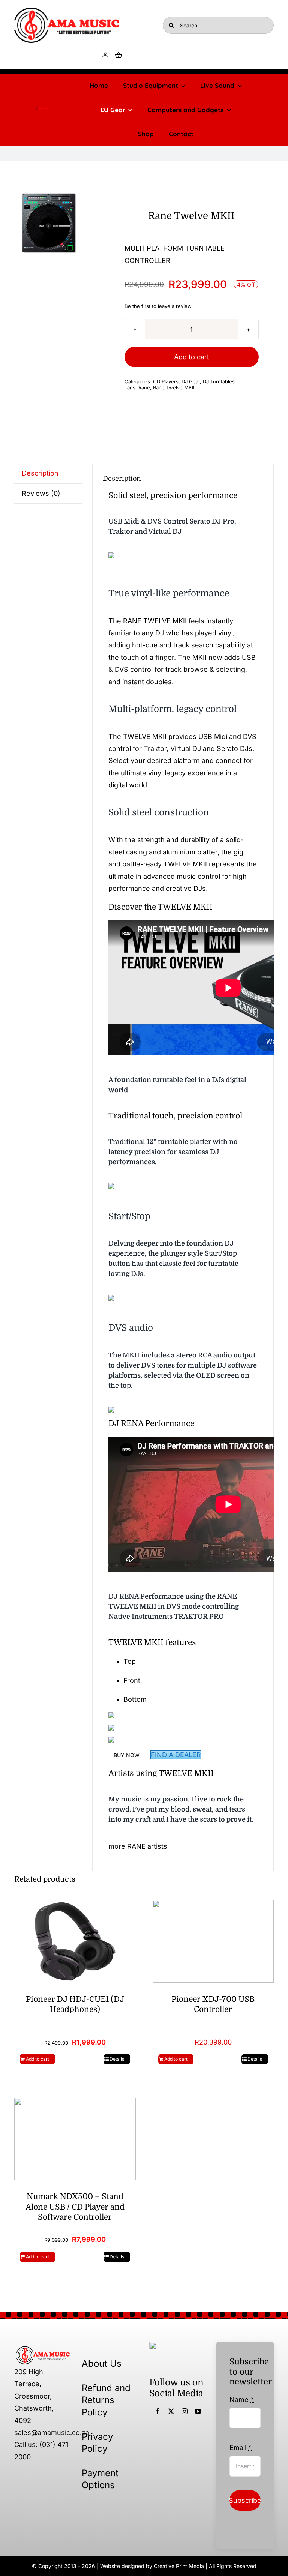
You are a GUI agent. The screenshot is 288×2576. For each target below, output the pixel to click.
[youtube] (198, 2411)
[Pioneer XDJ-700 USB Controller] (213, 1941)
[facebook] (157, 2411)
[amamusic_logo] (43, 110)
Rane (144, 387)
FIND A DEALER (176, 1755)
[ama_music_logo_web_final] (67, 11)
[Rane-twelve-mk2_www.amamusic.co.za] (49, 223)
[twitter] (171, 2411)
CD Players (166, 381)
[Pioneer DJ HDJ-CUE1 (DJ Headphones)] (75, 1941)
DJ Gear (191, 381)
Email (241, 2448)
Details (117, 2059)
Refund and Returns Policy (106, 2400)
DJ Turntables (219, 381)
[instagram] (184, 2411)
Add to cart (192, 357)
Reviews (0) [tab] (41, 493)
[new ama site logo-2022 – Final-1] (43, 2349)
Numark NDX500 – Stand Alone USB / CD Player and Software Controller (75, 2207)
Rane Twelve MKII (174, 387)
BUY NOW (127, 1755)
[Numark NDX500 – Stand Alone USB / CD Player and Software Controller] (75, 2138)
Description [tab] (40, 473)
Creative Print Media (179, 2566)
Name (242, 2400)
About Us (102, 2364)
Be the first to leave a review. (159, 306)
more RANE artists (138, 1846)
